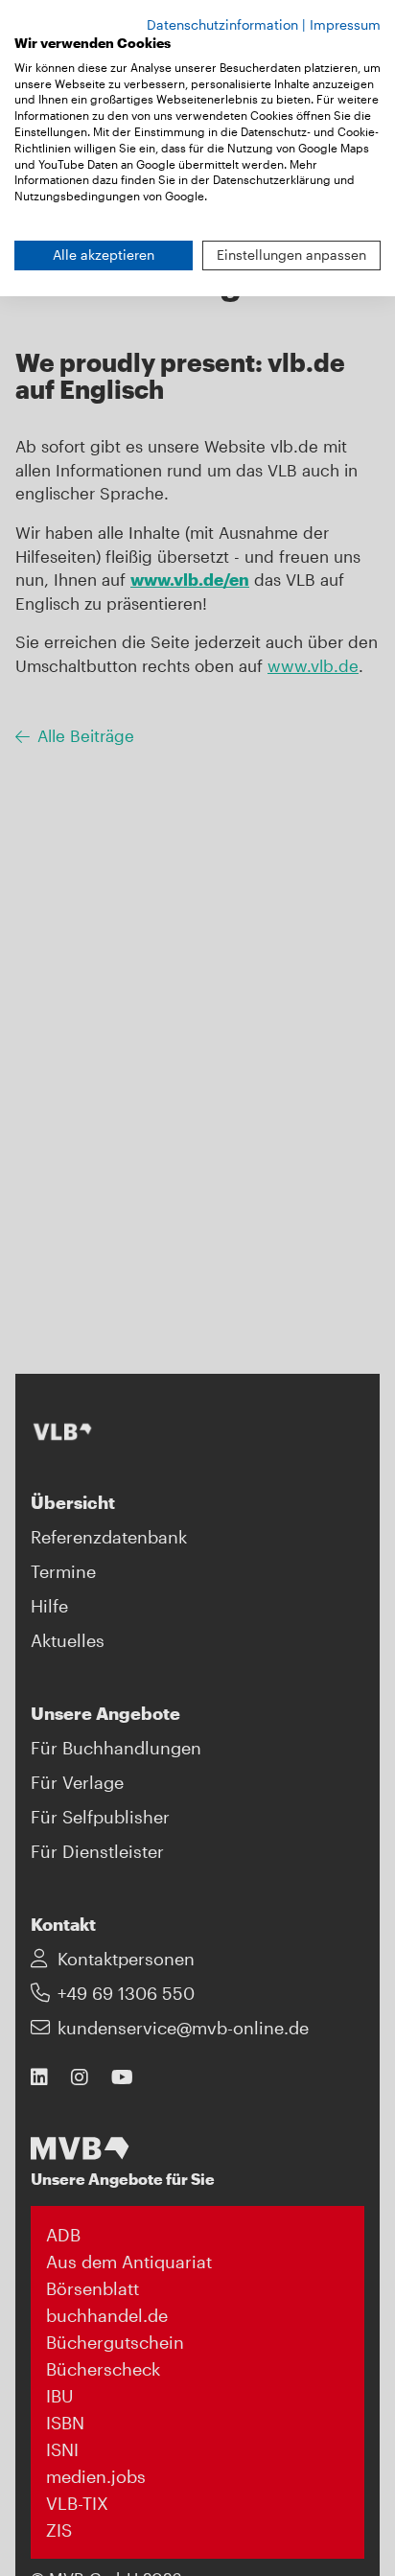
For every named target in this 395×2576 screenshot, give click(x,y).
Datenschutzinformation (222, 24)
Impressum (345, 24)
